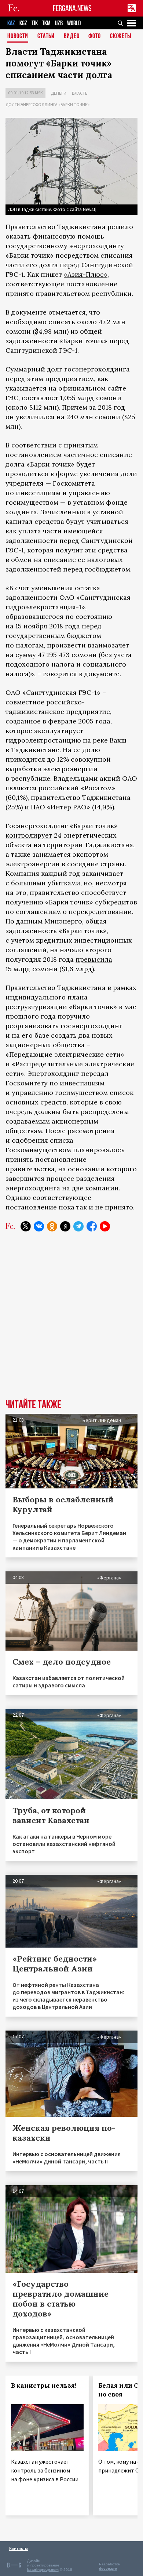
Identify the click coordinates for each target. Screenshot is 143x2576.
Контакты (19, 2548)
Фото (95, 37)
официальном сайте (92, 388)
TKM (46, 23)
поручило (74, 1016)
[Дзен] (65, 1226)
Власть (80, 93)
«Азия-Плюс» (86, 274)
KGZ (23, 23)
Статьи (46, 37)
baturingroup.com (43, 2570)
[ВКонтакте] (39, 1226)
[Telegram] (78, 1226)
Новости (18, 37)
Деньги (59, 93)
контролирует (29, 835)
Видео (72, 37)
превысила (94, 959)
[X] (26, 1226)
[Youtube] (105, 1226)
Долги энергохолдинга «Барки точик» (48, 104)
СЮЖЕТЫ (121, 37)
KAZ (11, 23)
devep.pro (108, 2568)
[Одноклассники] (52, 1226)
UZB (59, 23)
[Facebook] (92, 1226)
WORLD (74, 23)
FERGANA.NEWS (72, 8)
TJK (35, 23)
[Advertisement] (71, 1321)
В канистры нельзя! (44, 2385)
